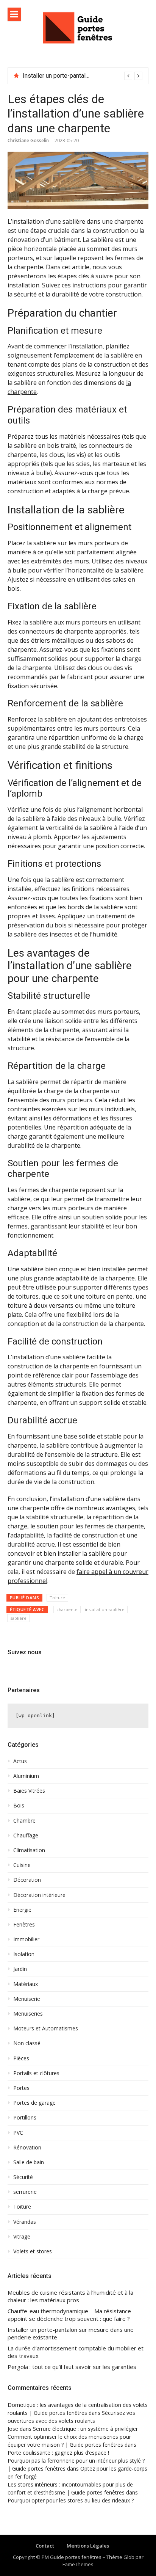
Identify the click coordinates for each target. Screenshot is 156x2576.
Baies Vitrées (29, 1791)
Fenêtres (24, 1925)
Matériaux (26, 1984)
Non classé (27, 2043)
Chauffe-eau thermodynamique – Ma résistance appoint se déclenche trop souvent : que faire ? (69, 2315)
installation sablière (105, 1609)
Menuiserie (27, 1999)
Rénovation (27, 2148)
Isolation (24, 1954)
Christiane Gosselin (28, 140)
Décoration (27, 1880)
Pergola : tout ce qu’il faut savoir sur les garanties (72, 2367)
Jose (13, 2429)
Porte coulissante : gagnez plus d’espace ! (58, 2453)
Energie (22, 1910)
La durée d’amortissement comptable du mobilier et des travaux (76, 2352)
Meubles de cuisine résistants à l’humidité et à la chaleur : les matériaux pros (70, 2296)
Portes (21, 2088)
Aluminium (26, 1776)
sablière (18, 1618)
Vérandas (25, 2222)
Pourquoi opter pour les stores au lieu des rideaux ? (71, 2500)
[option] (83, 76)
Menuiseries (28, 2014)
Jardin (20, 1969)
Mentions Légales (88, 2546)
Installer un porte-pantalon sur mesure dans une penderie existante (71, 2334)
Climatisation (29, 1850)
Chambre (24, 1821)
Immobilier (26, 1939)
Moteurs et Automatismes (46, 2028)
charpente (67, 1609)
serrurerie (25, 2192)
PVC (18, 2133)
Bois (19, 1806)
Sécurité (23, 2177)
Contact (45, 2546)
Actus (20, 1761)
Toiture (57, 1598)
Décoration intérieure (39, 1895)
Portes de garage (34, 2103)
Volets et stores (33, 2251)
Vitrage (22, 2237)
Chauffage (26, 1836)
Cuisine (22, 1865)
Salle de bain (29, 2162)
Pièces (21, 2058)
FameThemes (78, 2564)
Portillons (25, 2118)
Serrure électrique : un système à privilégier (85, 2429)
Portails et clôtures (36, 2073)
